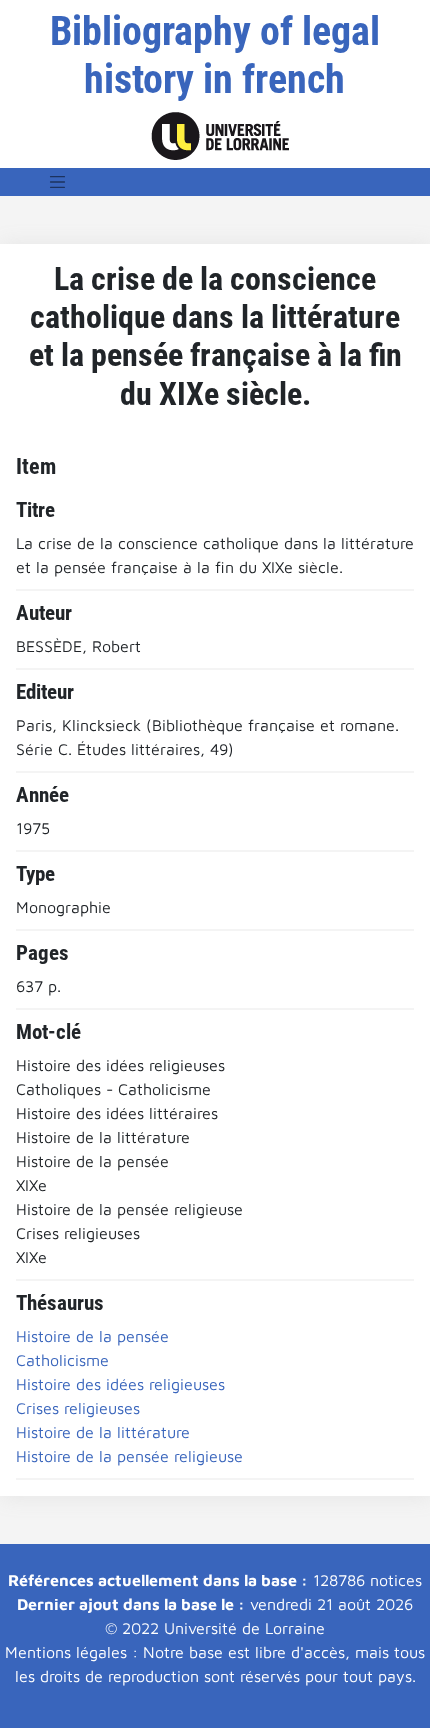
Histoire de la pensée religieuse (129, 1456)
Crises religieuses (78, 1408)
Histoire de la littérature (103, 1432)
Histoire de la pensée (92, 1336)
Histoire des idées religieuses (120, 1384)
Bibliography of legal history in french (215, 55)
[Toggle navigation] (58, 182)
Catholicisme (62, 1360)
